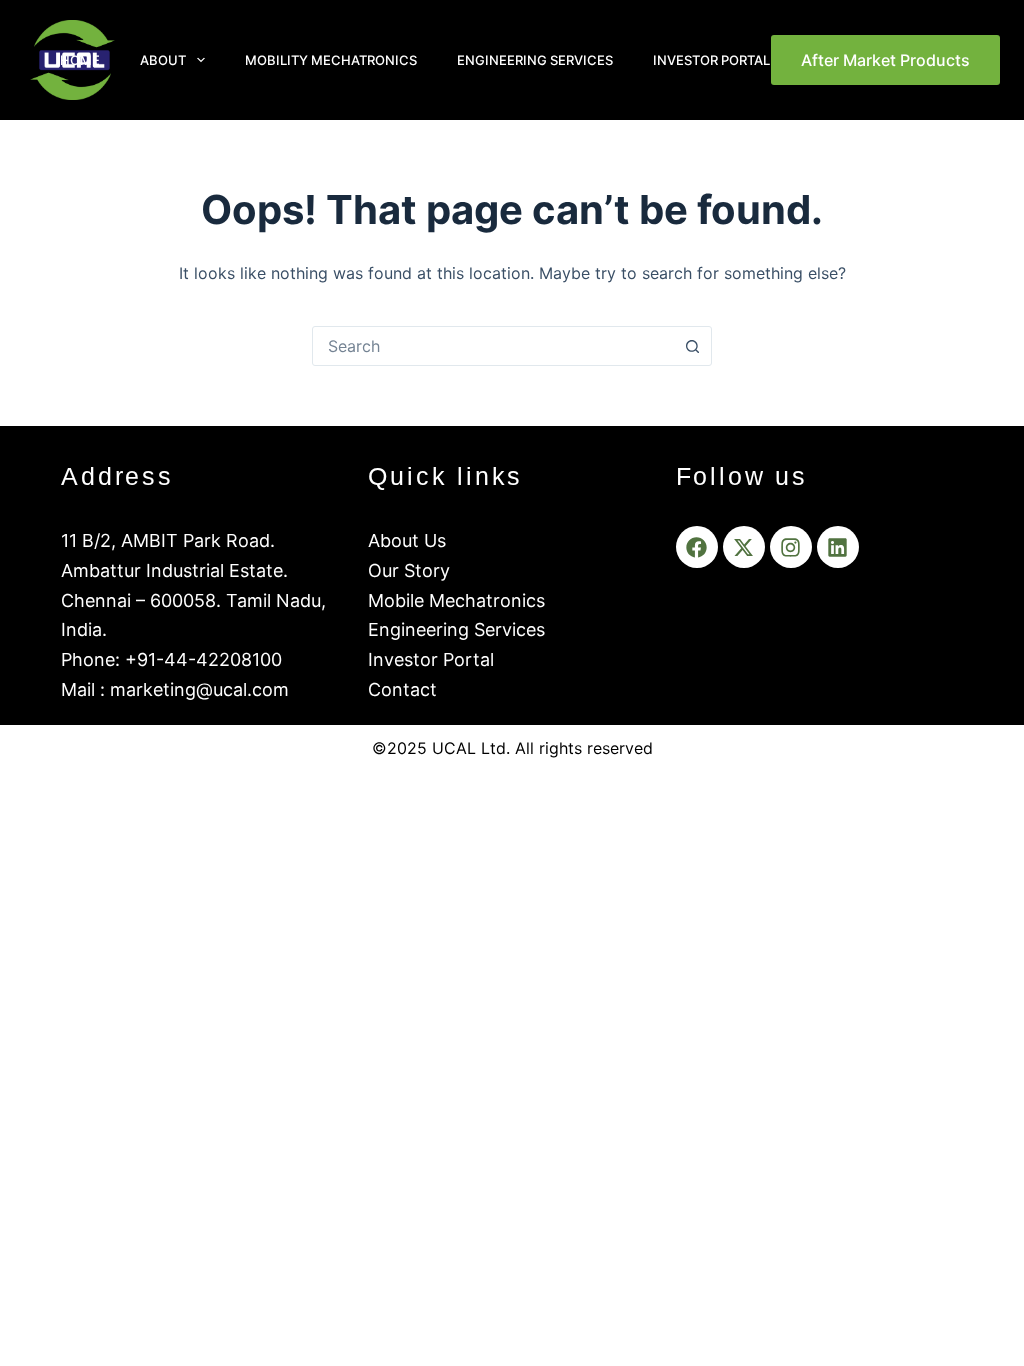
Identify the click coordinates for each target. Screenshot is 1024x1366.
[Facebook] (697, 547)
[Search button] (692, 346)
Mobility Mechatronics (331, 60)
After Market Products (885, 60)
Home (80, 60)
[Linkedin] (838, 547)
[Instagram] (791, 547)
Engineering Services (535, 60)
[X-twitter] (744, 547)
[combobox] (493, 346)
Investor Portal (711, 60)
